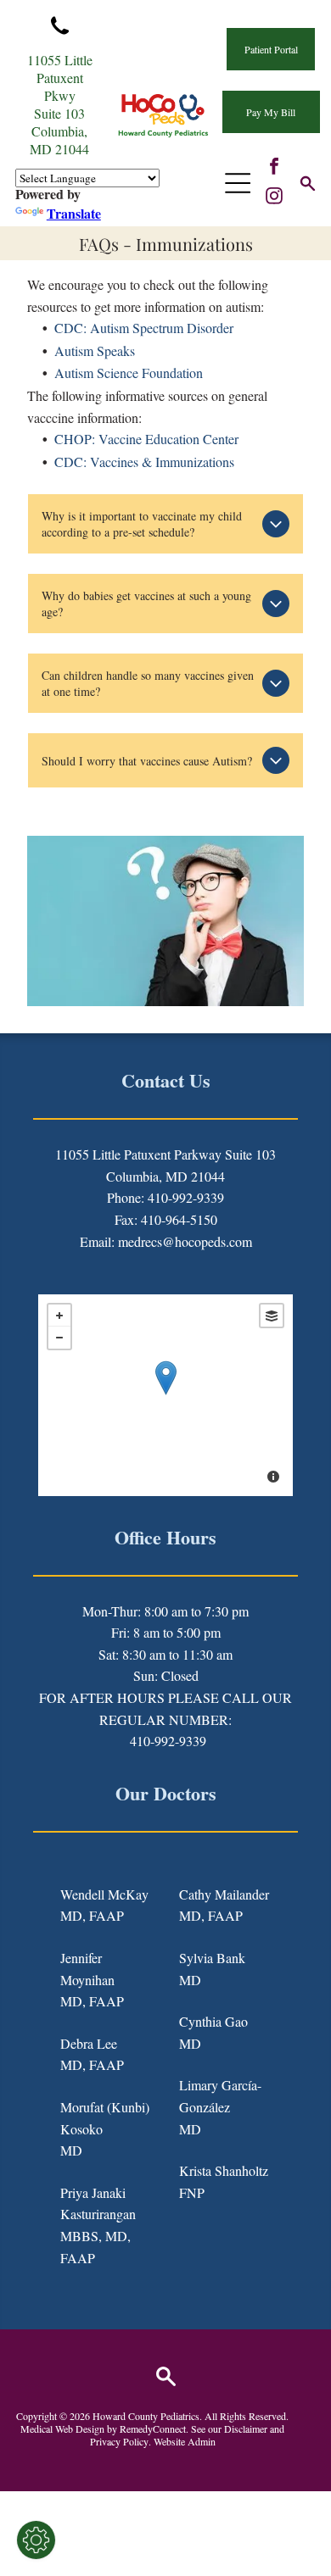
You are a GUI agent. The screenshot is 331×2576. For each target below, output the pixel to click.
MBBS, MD (94, 2236)
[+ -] (165, 1395)
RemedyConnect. (154, 2429)
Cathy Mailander (224, 1894)
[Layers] (272, 1316)
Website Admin (185, 2441)
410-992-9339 (168, 1741)
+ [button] (59, 1316)
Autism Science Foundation (129, 373)
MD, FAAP (92, 1915)
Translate (74, 213)
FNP (192, 2192)
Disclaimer (246, 2429)
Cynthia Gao (213, 2021)
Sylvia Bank (212, 1958)
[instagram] (274, 198)
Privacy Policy (119, 2441)
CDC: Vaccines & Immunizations (144, 462)
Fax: (126, 1219)
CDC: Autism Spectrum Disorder (144, 328)
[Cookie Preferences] (36, 2540)
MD (71, 2150)
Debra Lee (89, 2043)
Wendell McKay (104, 1894)
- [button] (59, 1338)
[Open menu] (238, 183)
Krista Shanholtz (224, 2170)
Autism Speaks (95, 351)
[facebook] (274, 168)
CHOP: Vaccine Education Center (146, 439)
